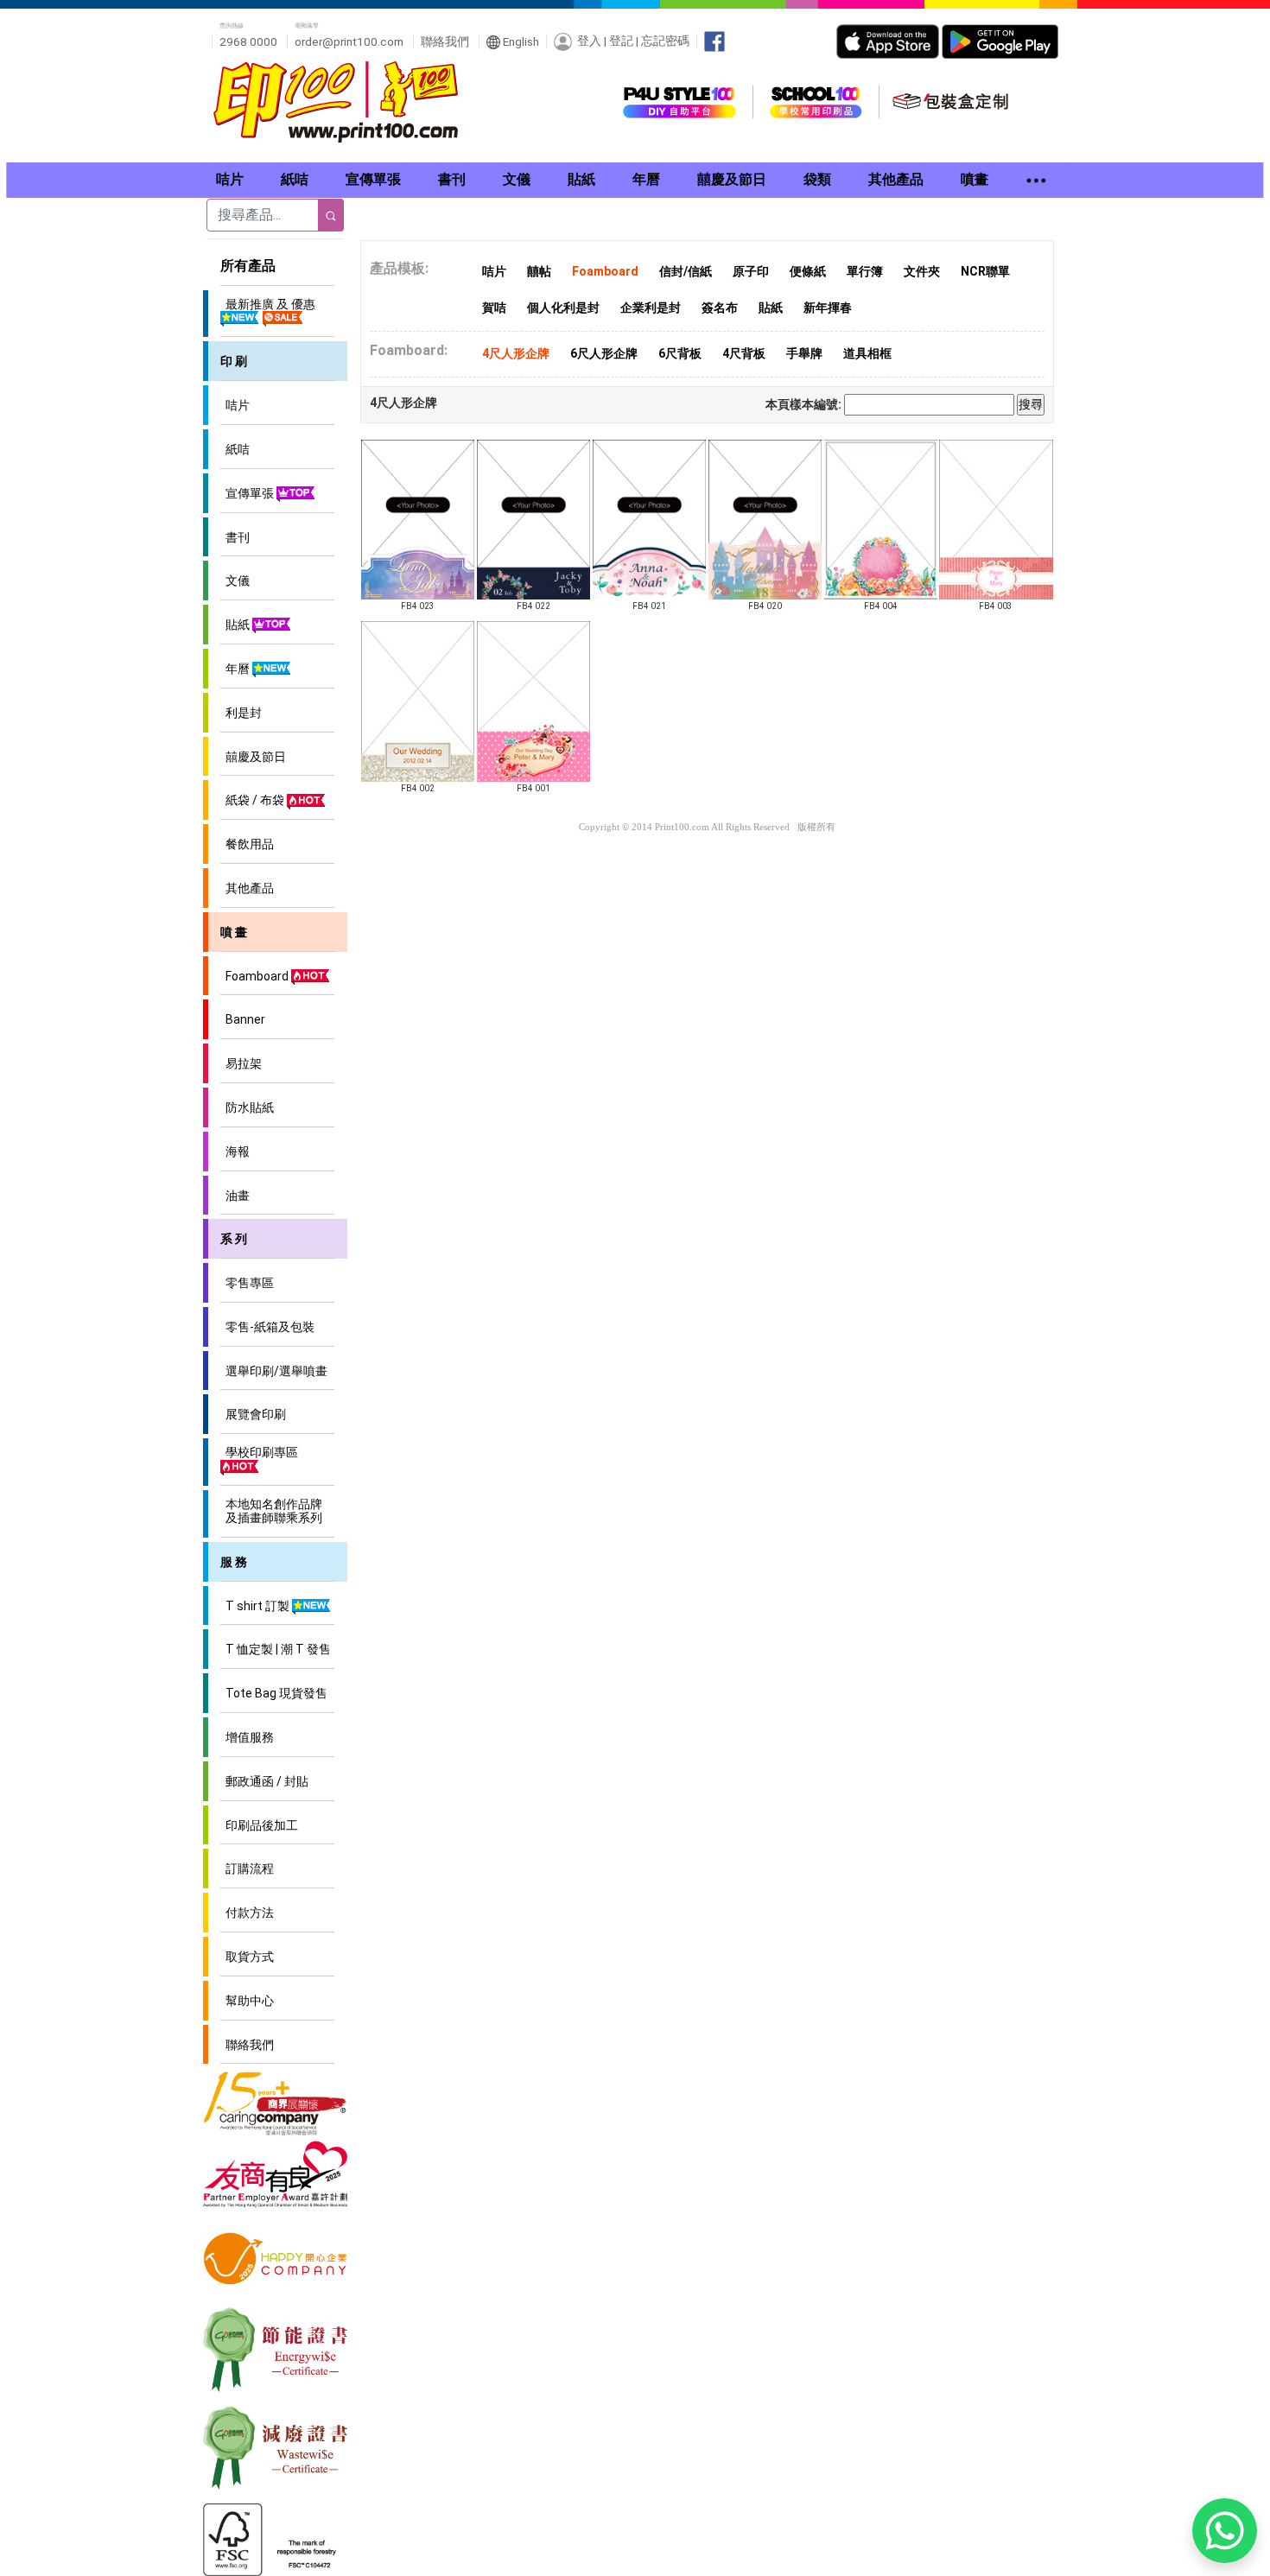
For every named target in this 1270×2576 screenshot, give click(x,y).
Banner (243, 1019)
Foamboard (256, 976)
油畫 (235, 1196)
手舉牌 (804, 353)
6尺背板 (680, 353)
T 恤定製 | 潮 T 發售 (276, 1649)
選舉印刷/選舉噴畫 (274, 1371)
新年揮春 (828, 308)
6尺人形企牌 (604, 353)
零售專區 (247, 1283)
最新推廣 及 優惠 (268, 304)
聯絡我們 (445, 41)
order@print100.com (349, 41)
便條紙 (808, 271)
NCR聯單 (985, 271)
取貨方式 (247, 1957)
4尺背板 (744, 353)
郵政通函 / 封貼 (264, 1781)
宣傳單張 (248, 493)
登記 (621, 41)
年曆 (236, 669)
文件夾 (922, 271)
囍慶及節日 (253, 757)
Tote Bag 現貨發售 (274, 1693)
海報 (235, 1152)
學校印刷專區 (259, 1452)
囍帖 (539, 271)
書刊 (235, 537)
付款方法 (247, 1913)
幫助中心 (247, 2001)
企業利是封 (651, 308)
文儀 (235, 581)
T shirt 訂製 (256, 1606)
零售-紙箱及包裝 (267, 1327)
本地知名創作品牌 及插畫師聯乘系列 (271, 1511)
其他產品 (247, 888)
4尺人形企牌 (516, 353)
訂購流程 (247, 1869)
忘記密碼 (665, 41)
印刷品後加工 (259, 1825)
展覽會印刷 (253, 1414)
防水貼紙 (247, 1107)
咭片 (235, 405)
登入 (589, 41)
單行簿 (865, 271)
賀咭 (494, 308)
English (520, 41)
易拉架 (241, 1063)
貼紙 (236, 625)
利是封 (241, 713)
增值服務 (247, 1737)
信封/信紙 (686, 271)
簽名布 (720, 308)
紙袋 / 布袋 (254, 800)
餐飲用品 (247, 844)
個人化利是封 (563, 308)
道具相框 (867, 353)
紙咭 (235, 449)
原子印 (751, 271)
